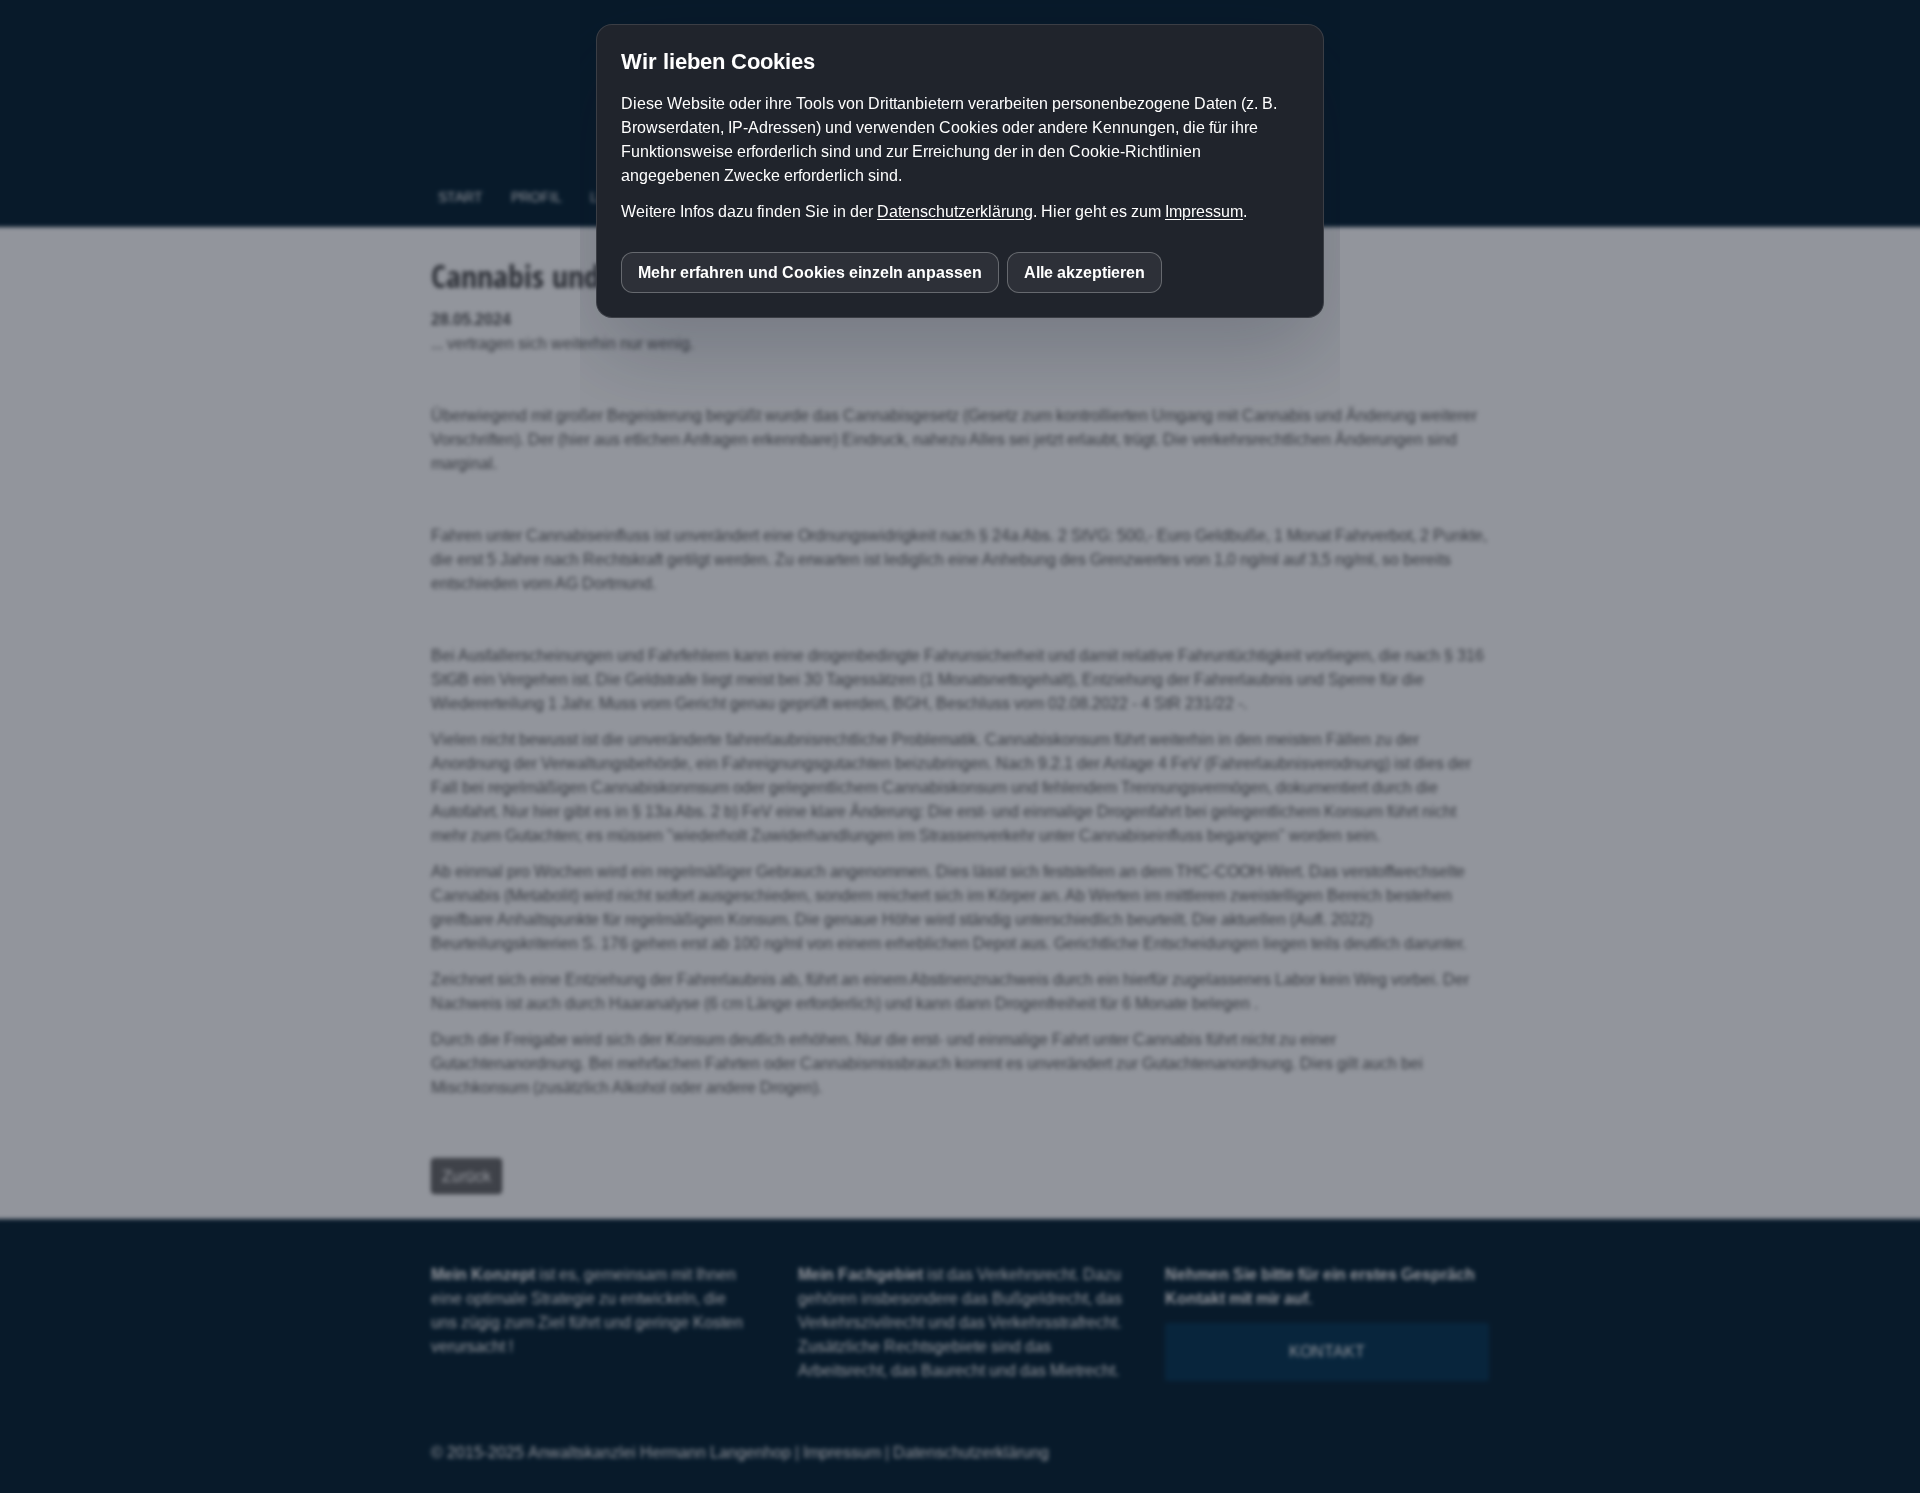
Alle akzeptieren (1084, 272)
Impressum (1204, 211)
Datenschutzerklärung (955, 211)
